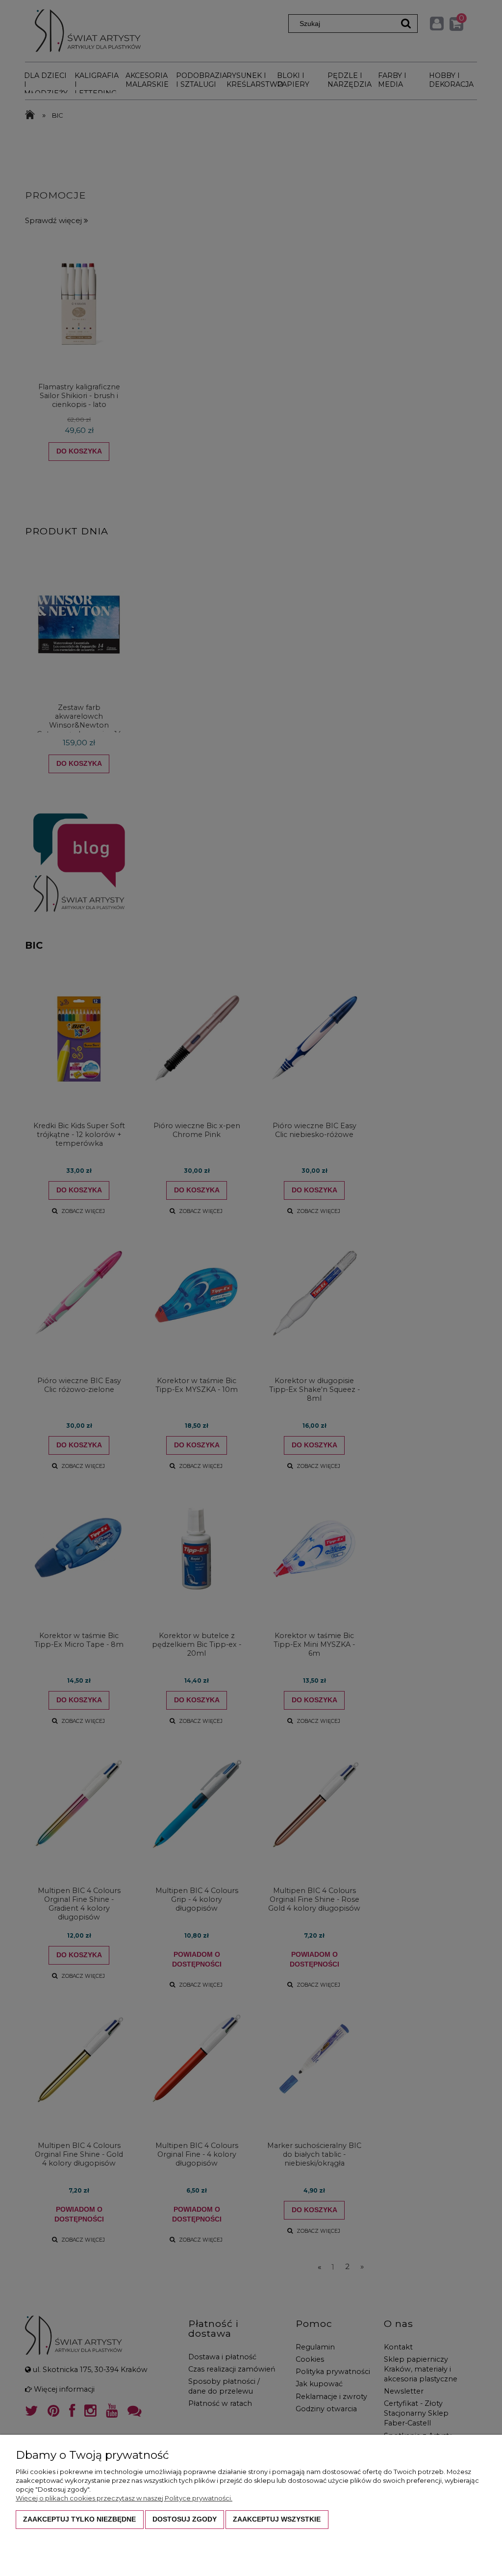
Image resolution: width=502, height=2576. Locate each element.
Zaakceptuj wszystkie (277, 2519)
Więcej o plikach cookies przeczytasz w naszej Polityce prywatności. (124, 2498)
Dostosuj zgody (185, 2519)
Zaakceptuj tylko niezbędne (79, 2519)
